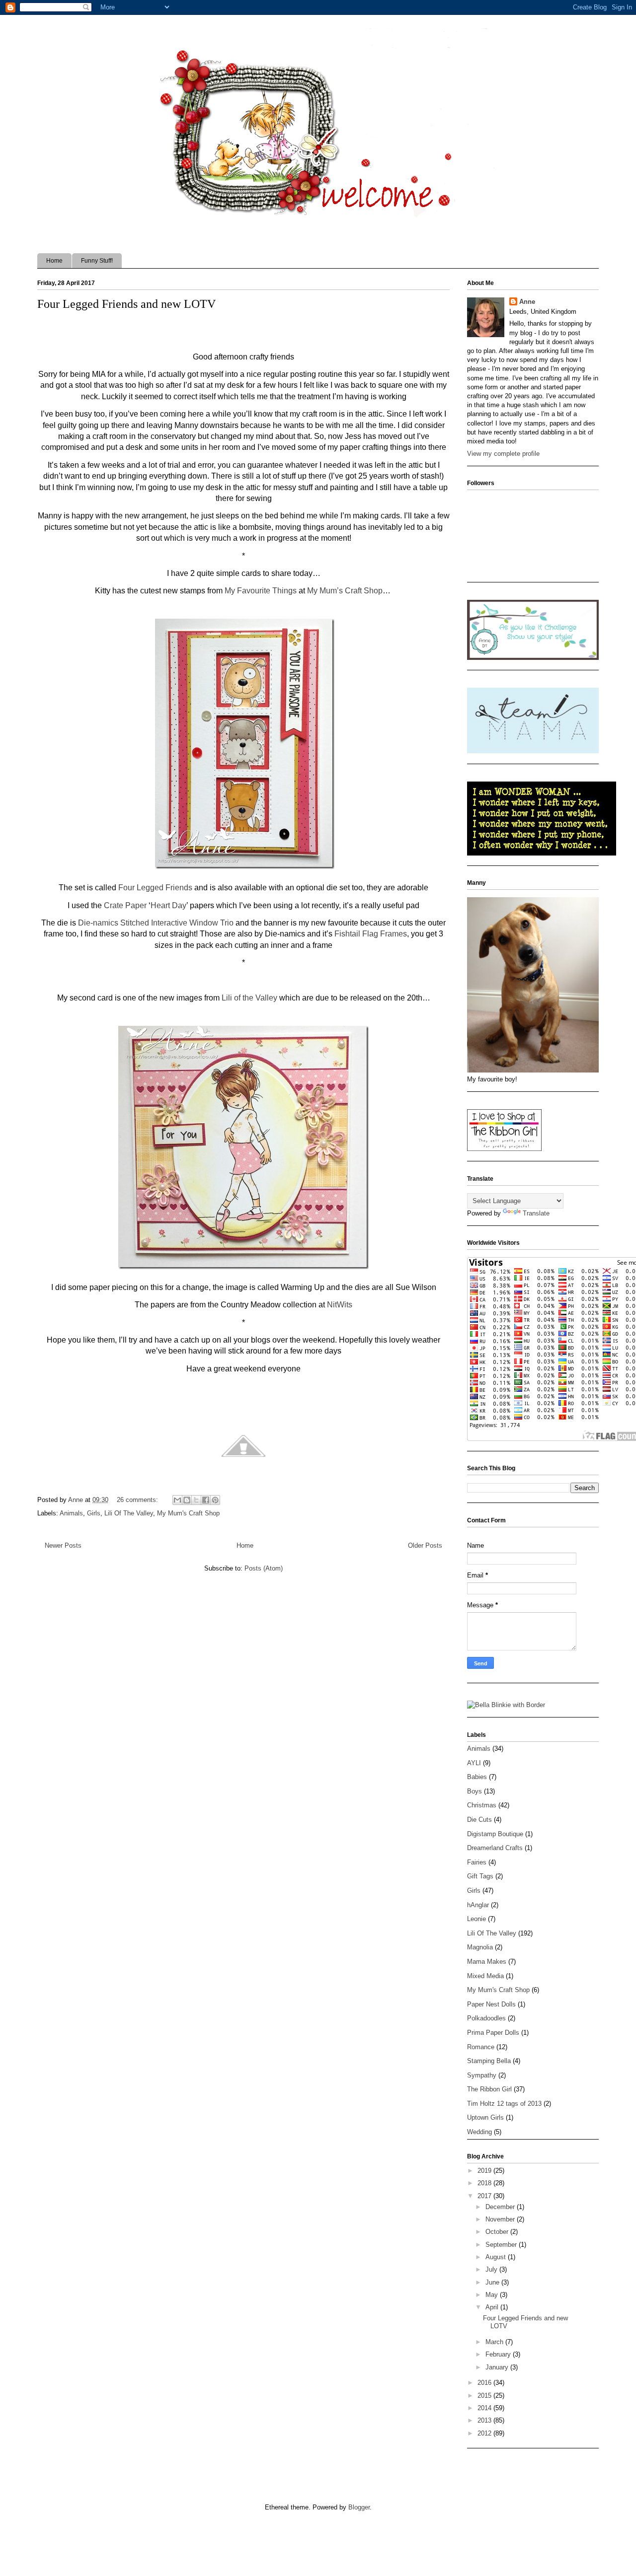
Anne (527, 302)
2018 (485, 2183)
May (493, 2295)
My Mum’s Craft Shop (345, 591)
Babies (477, 1777)
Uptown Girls (485, 2117)
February (499, 2354)
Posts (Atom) (264, 1568)
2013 (485, 2420)
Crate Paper (125, 905)
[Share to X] (196, 1500)
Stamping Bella (489, 2061)
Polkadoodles (486, 2018)
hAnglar (478, 1905)
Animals (71, 1513)
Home (54, 261)
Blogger (359, 2507)
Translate (536, 1213)
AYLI (474, 1763)
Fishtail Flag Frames (371, 934)
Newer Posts (63, 1545)
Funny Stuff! (97, 261)
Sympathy (482, 2075)
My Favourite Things (261, 591)
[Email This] (177, 1500)
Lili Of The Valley (129, 1513)
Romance (481, 2047)
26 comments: (138, 1500)
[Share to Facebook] (206, 1500)
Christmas (482, 1805)
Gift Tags (480, 1876)
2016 (485, 2383)
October (498, 2232)
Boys (475, 1791)
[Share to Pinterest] (215, 1500)
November (501, 2219)
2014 (485, 2408)
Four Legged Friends (155, 888)
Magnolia (480, 1947)
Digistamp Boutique (495, 1834)
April (493, 2307)
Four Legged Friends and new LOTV (126, 304)
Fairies (477, 1862)
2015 (485, 2396)
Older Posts (425, 1545)
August (497, 2257)
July (492, 2269)
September (502, 2245)
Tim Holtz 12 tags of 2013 (504, 2104)
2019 (485, 2171)
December (501, 2207)
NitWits (340, 1305)
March (495, 2342)
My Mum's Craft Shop (188, 1513)
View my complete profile (503, 454)
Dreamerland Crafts (495, 1848)
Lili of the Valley (249, 998)
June (493, 2282)
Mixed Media (485, 1976)
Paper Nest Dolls (491, 2004)
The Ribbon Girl (489, 2089)
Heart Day (168, 905)
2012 (485, 2433)
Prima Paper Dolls (493, 2033)
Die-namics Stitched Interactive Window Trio (156, 923)
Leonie (477, 1919)
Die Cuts (479, 1820)
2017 (485, 2196)
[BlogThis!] (187, 1500)
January (498, 2367)
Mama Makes (487, 1962)
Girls (94, 1513)
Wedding (479, 2132)
